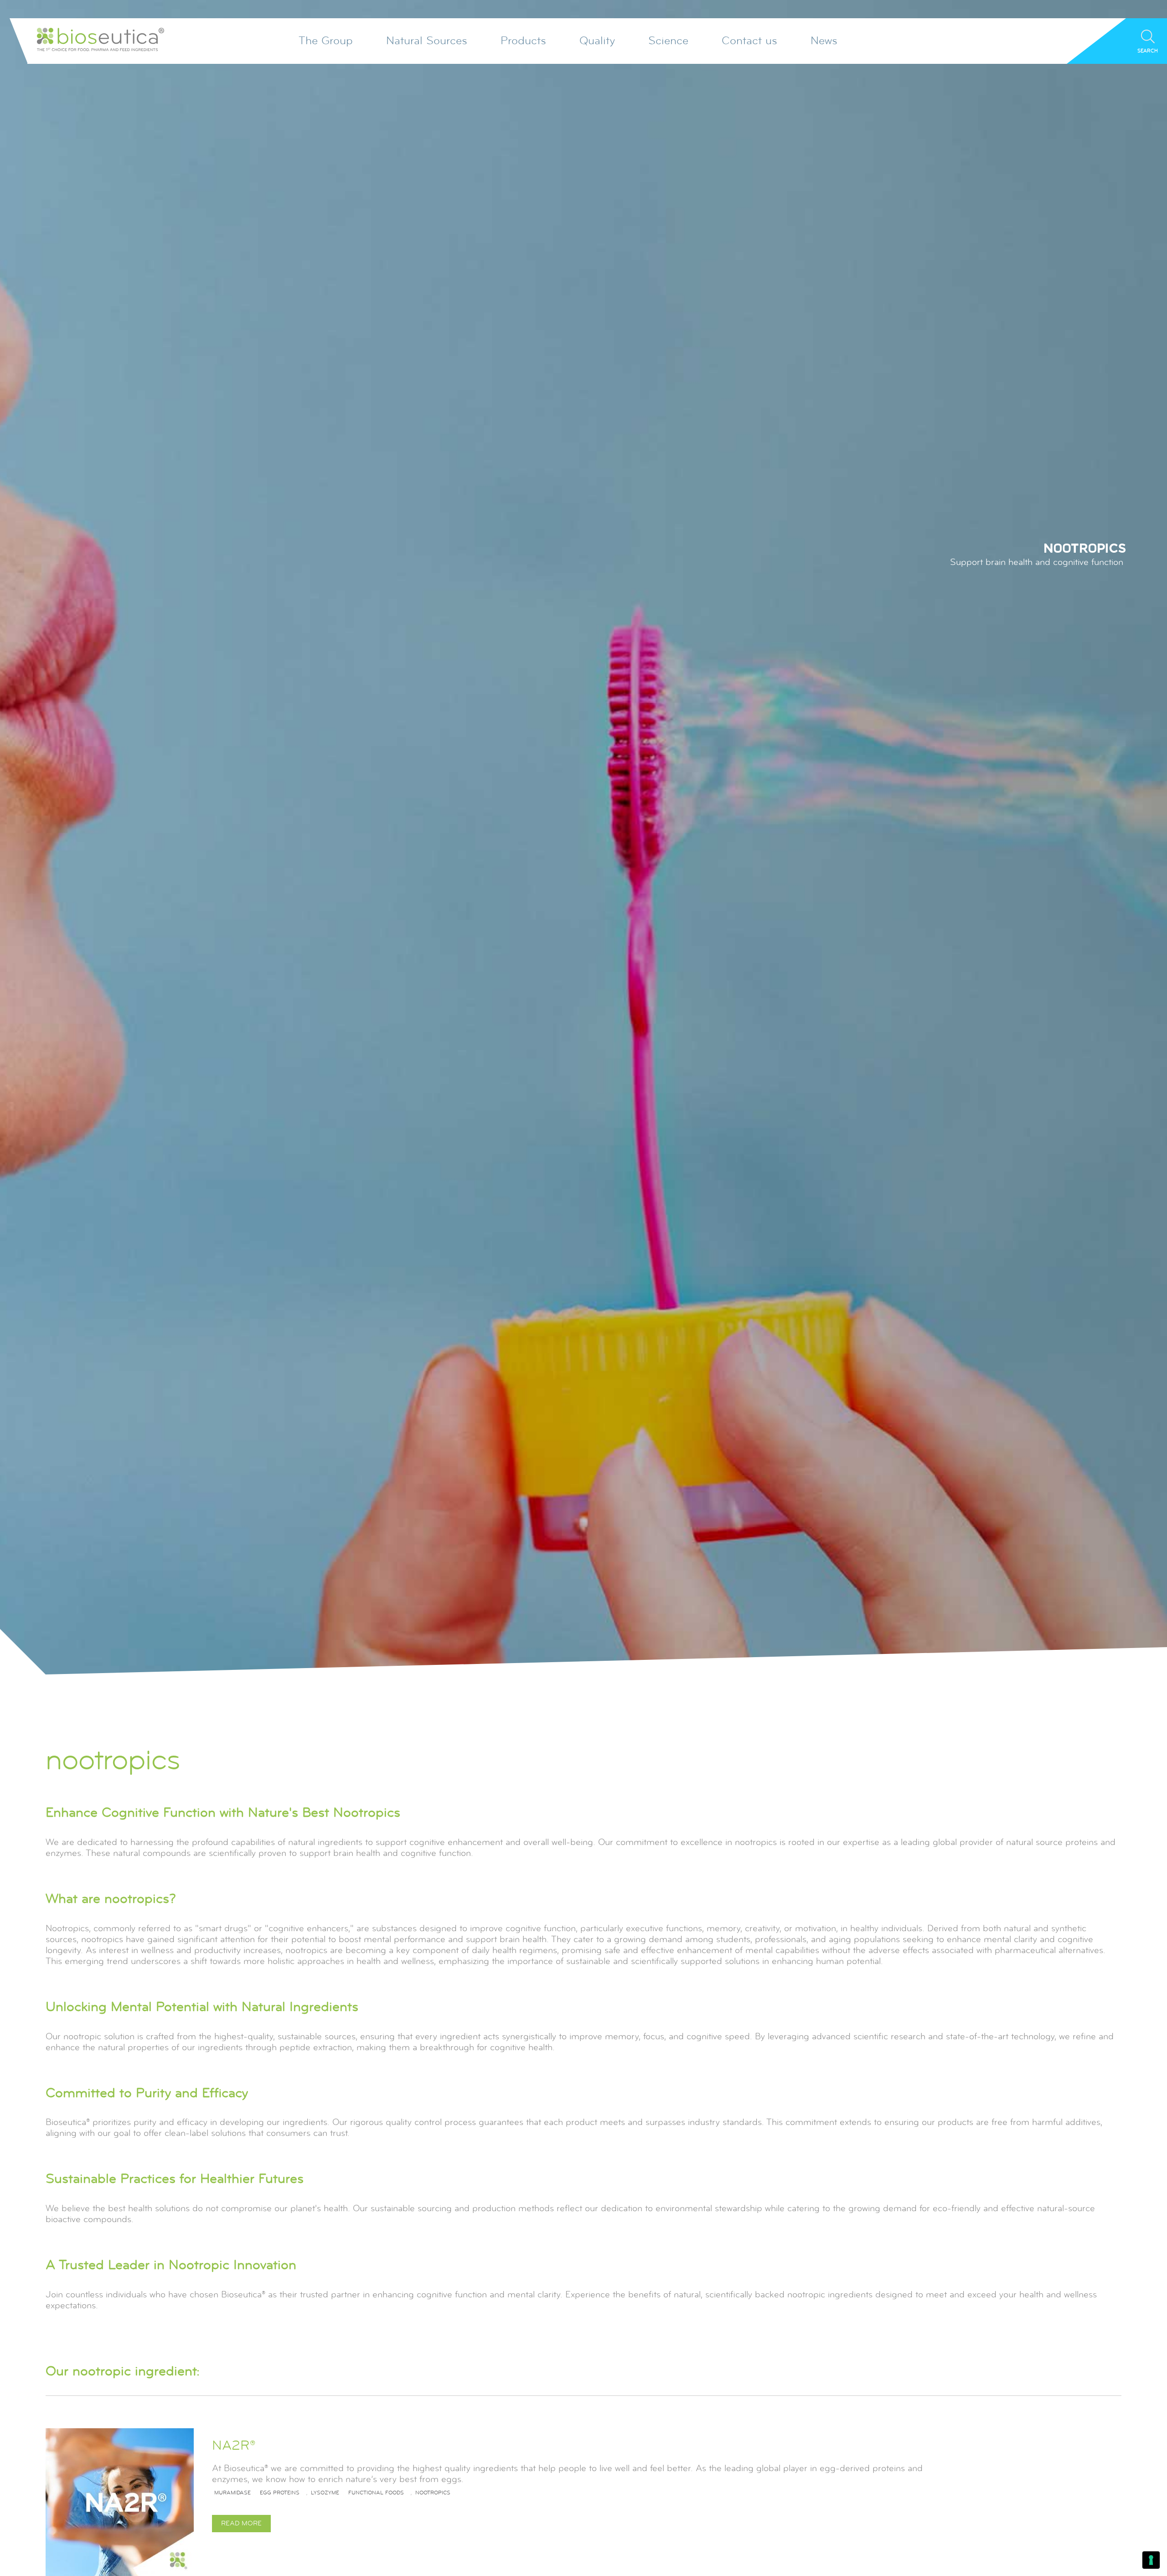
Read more (241, 2523)
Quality (597, 41)
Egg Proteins (280, 2493)
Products (523, 41)
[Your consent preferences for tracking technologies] (1151, 2560)
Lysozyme (325, 2493)
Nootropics (433, 2493)
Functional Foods (376, 2493)
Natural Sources (427, 41)
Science (668, 41)
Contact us (749, 41)
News (824, 41)
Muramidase (232, 2493)
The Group (326, 41)
